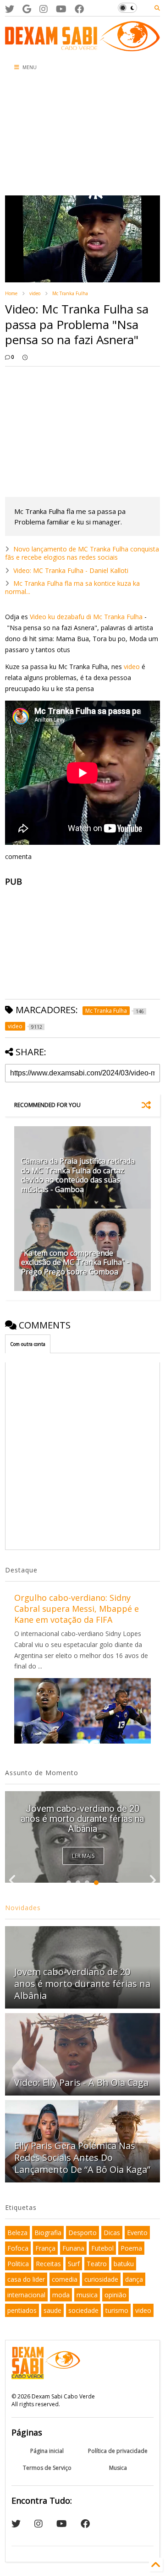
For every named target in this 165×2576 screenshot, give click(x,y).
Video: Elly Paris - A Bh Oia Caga (81, 2082)
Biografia (48, 2233)
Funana (73, 2248)
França (45, 2248)
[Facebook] (79, 9)
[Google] (27, 9)
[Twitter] (10, 9)
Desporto (82, 2233)
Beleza (17, 2233)
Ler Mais (83, 1856)
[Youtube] (61, 9)
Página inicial (47, 2451)
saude (52, 2310)
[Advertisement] (53, 136)
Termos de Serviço (47, 2468)
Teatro (97, 2264)
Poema (131, 2248)
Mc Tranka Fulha (70, 293)
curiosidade (101, 2279)
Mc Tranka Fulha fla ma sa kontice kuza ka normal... (72, 587)
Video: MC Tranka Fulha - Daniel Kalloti (71, 570)
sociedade (83, 2310)
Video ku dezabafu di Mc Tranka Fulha (86, 617)
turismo (117, 2310)
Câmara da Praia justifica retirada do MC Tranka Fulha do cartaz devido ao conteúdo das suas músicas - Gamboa (78, 1175)
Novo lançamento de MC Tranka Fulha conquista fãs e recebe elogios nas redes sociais (82, 553)
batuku (124, 2264)
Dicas (112, 2233)
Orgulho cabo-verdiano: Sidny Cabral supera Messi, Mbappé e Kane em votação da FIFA (77, 1609)
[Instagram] (44, 9)
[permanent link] (25, 357)
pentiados (22, 2310)
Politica (18, 2264)
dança (134, 2279)
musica (87, 2295)
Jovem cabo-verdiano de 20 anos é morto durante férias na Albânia (82, 1819)
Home (11, 293)
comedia (65, 2279)
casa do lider (26, 2279)
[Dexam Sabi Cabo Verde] (82, 47)
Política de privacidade (118, 2451)
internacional (26, 2295)
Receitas (48, 2264)
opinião (115, 2295)
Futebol (102, 2248)
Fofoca (18, 2248)
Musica (118, 2468)
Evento (137, 2233)
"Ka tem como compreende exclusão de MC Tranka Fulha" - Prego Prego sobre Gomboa (75, 1263)
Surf (74, 2264)
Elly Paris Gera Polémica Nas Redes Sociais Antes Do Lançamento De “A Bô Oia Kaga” (82, 2157)
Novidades (23, 1908)
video (35, 293)
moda (61, 2295)
